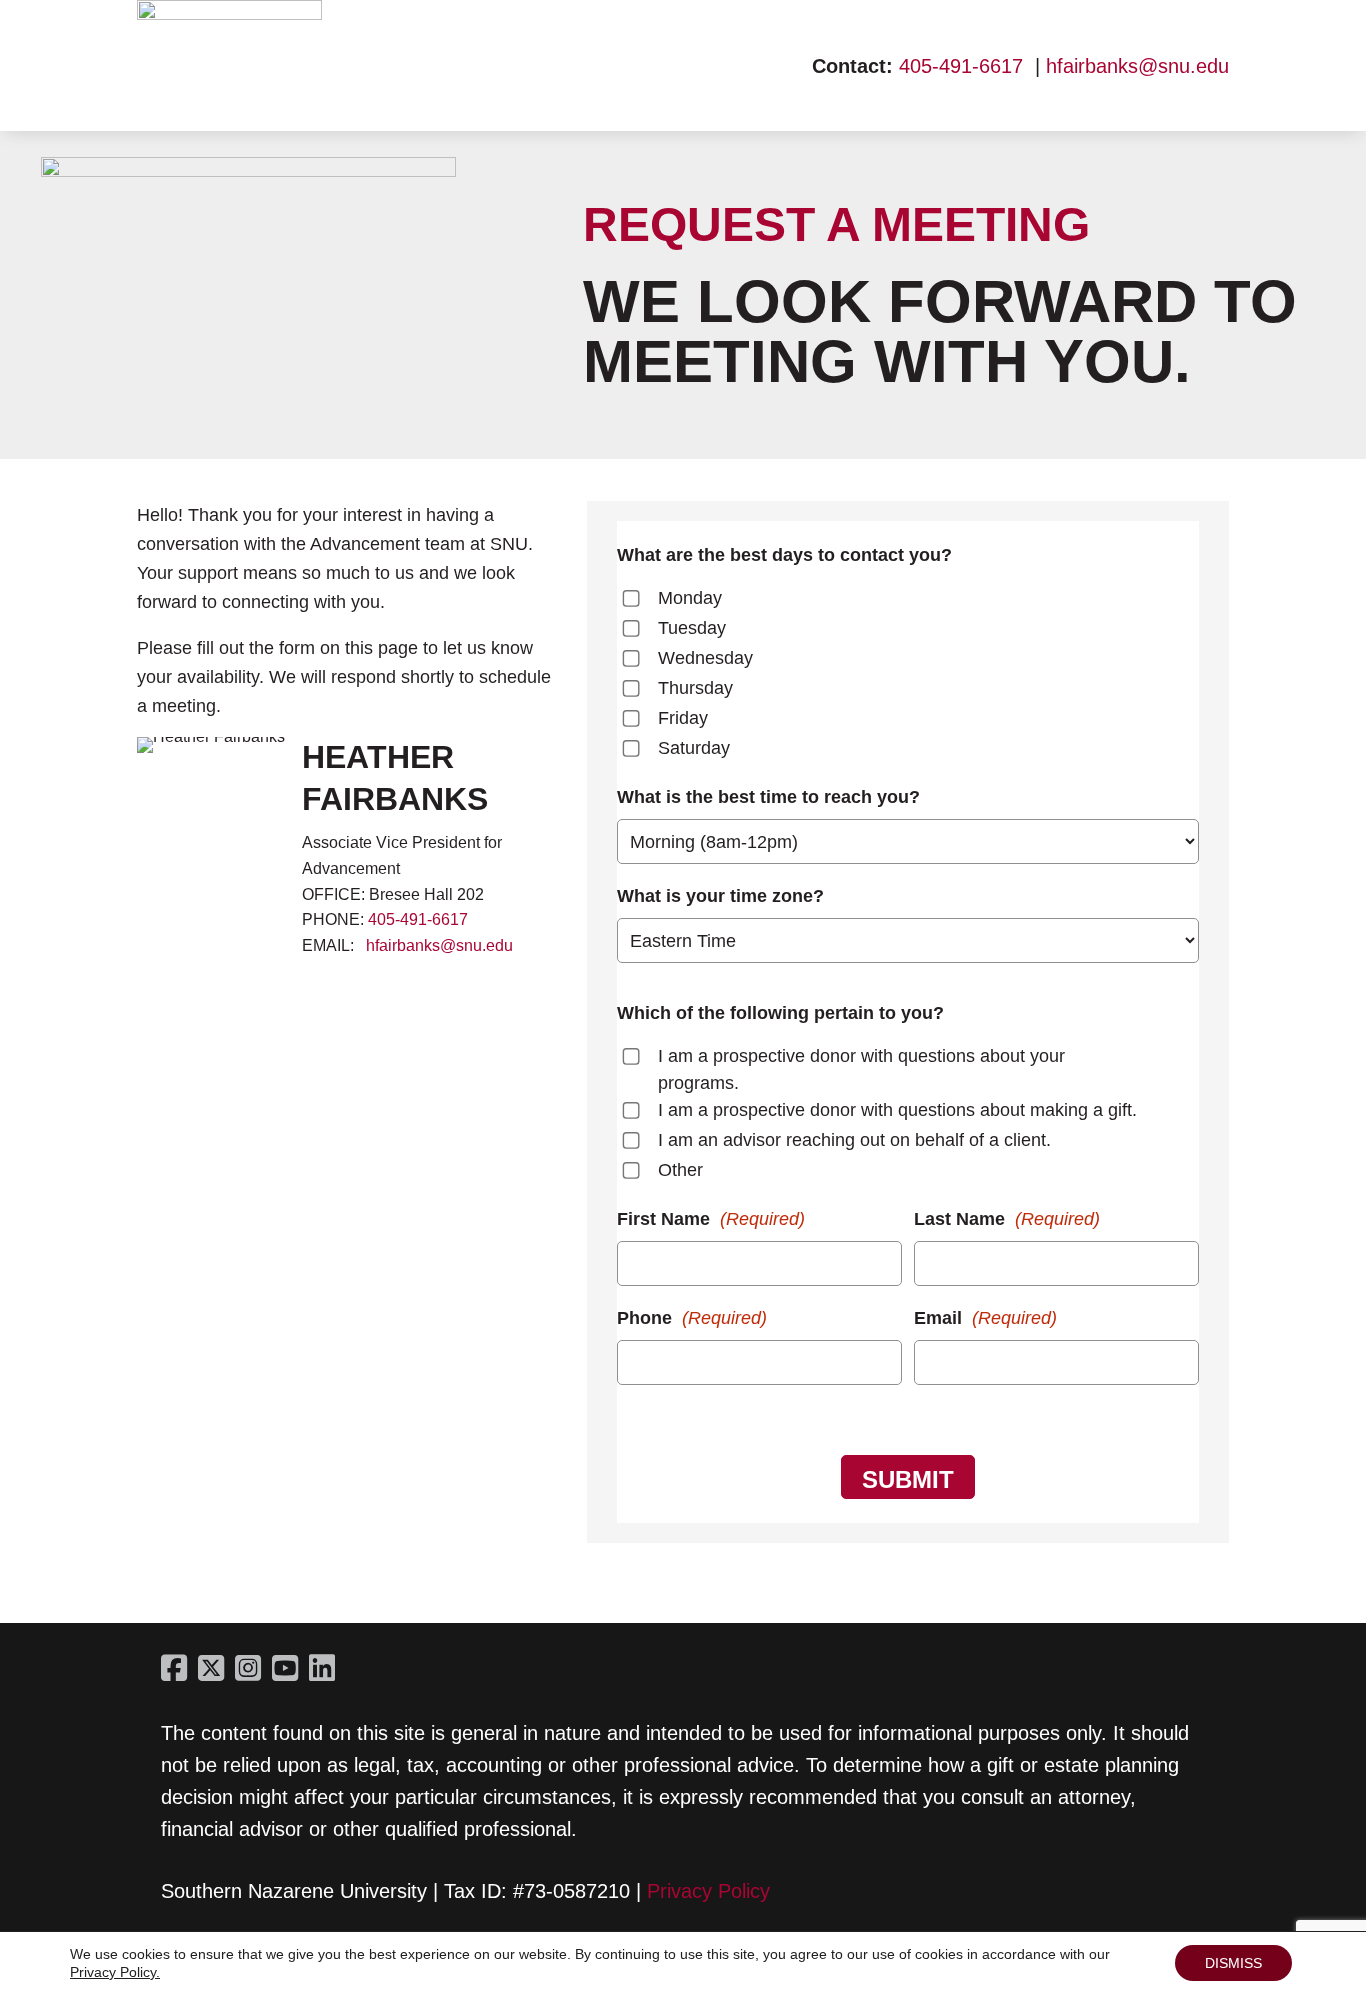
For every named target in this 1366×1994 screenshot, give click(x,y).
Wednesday (705, 658)
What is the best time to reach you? (768, 797)
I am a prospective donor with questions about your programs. (861, 1069)
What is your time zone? (720, 896)
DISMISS (1233, 1963)
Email (985, 1318)
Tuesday (692, 628)
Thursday (695, 688)
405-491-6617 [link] (961, 66)
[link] (229, 13)
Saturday (694, 748)
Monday (690, 598)
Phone (692, 1318)
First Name (711, 1219)
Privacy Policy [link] (708, 1891)
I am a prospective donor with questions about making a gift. (897, 1110)
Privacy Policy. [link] (115, 1972)
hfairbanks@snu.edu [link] (1137, 66)
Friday (683, 718)
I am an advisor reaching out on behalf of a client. (854, 1140)
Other (680, 1170)
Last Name (1007, 1219)
